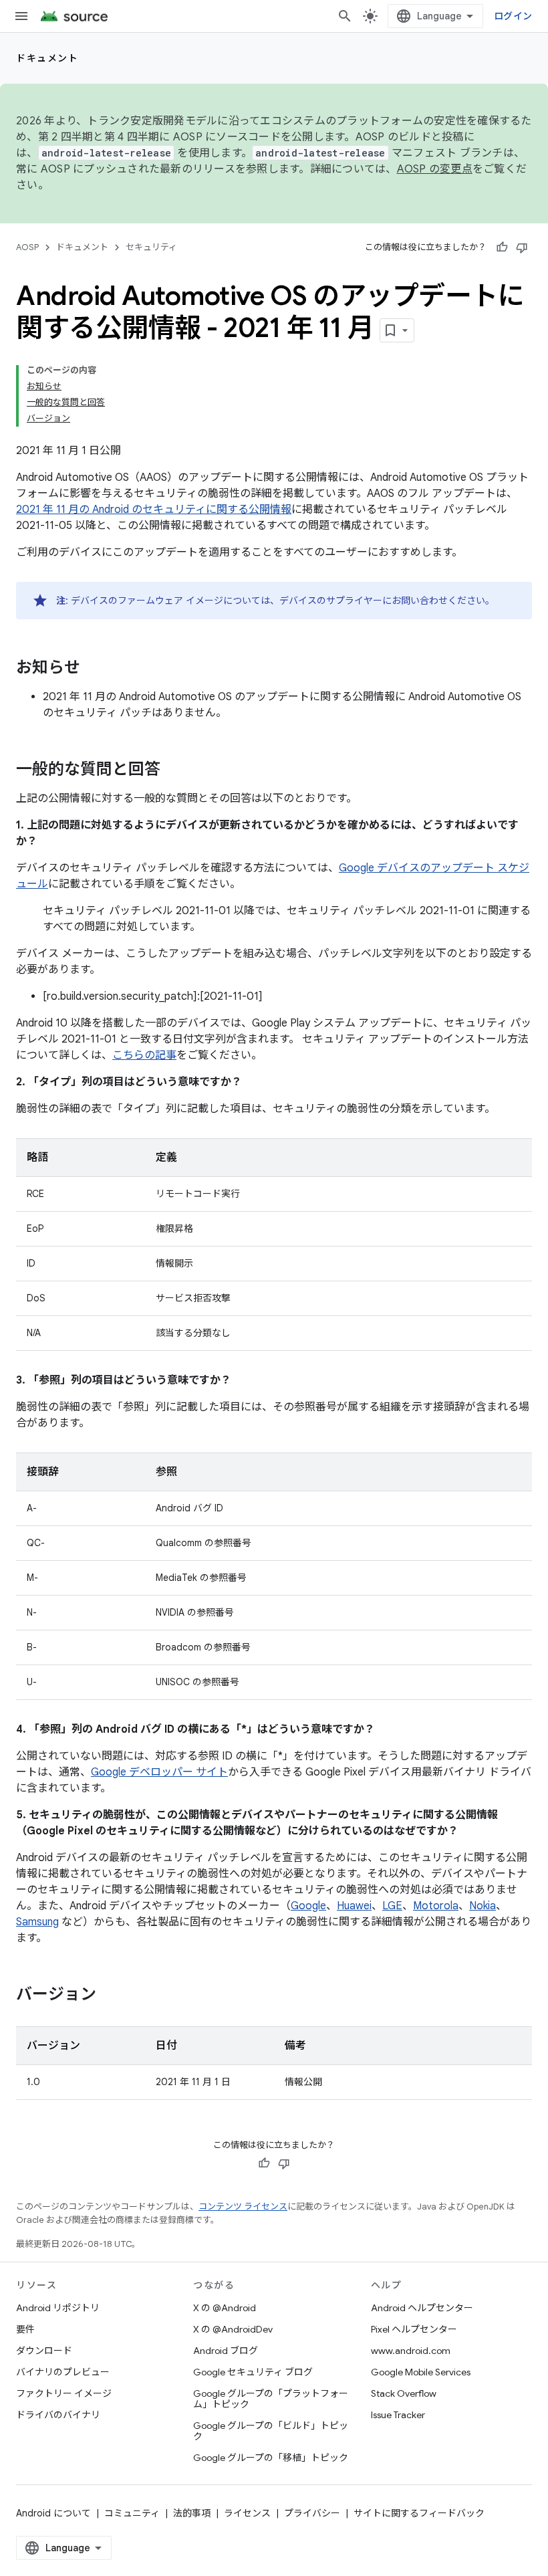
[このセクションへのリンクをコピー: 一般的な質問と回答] (174, 770)
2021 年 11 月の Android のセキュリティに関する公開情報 (154, 510)
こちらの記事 (144, 1055)
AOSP (27, 247)
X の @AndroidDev (233, 2329)
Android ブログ (226, 2351)
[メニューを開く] (21, 16)
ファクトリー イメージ (64, 2393)
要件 (25, 2329)
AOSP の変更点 (435, 169)
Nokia (483, 1906)
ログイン (513, 16)
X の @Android (225, 2308)
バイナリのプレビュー (63, 2372)
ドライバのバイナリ (58, 2415)
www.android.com (411, 2351)
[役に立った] (502, 247)
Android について (53, 2513)
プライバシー (312, 2513)
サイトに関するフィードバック (419, 2513)
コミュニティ (132, 2513)
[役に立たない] (522, 247)
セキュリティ (151, 247)
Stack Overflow (404, 2393)
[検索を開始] (345, 16)
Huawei (354, 1906)
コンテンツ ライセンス (243, 2207)
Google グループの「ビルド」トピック (271, 2431)
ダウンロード (44, 2351)
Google (308, 1906)
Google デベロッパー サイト (159, 1772)
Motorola (436, 1906)
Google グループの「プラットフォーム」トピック (271, 2399)
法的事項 (192, 2513)
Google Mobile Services (421, 2372)
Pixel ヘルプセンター (414, 2329)
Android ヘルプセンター (422, 2308)
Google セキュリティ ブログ (253, 2372)
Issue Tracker (398, 2415)
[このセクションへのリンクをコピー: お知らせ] (94, 669)
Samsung (37, 1922)
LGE (392, 1906)
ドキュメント (47, 58)
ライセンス (247, 2513)
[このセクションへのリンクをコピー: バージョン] (110, 1996)
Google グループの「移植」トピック (271, 2458)
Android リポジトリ (58, 2308)
